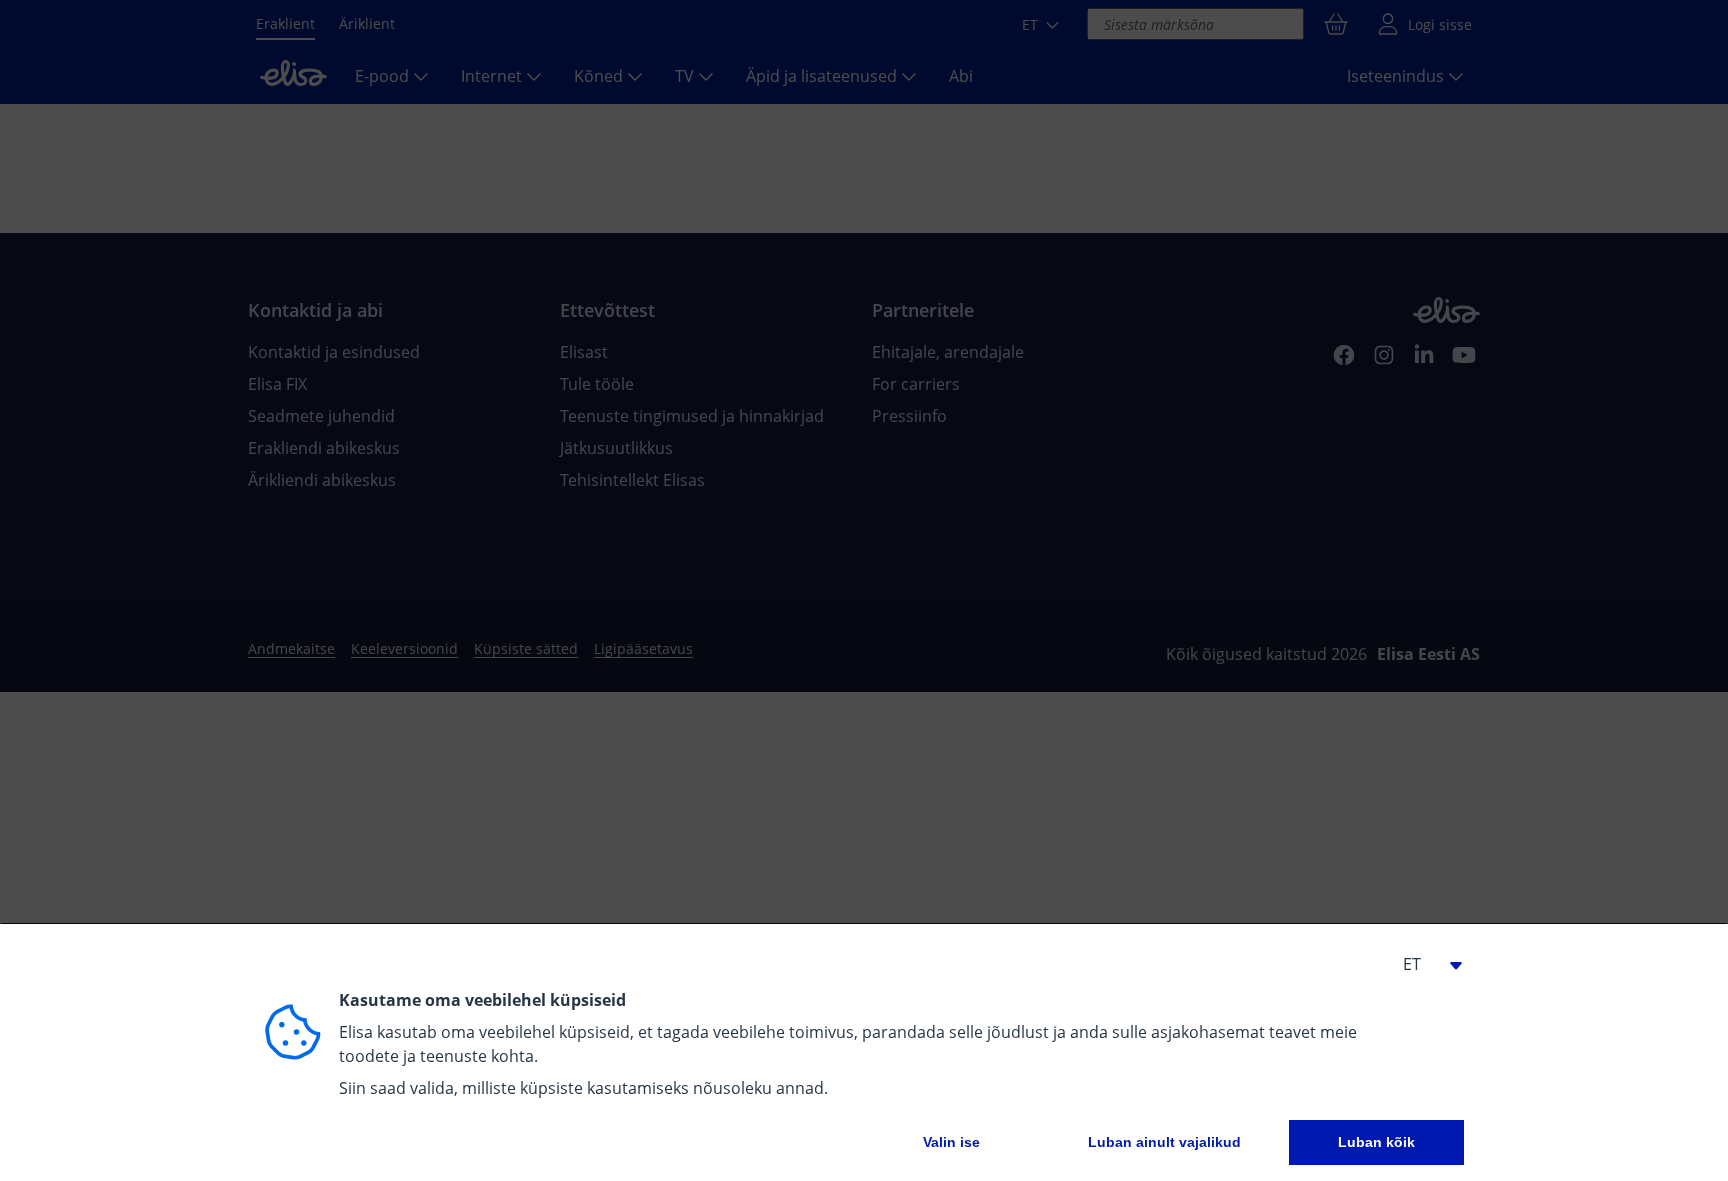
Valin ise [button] (951, 1142)
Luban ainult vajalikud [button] (1164, 1142)
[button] (1424, 964)
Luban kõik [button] (1376, 1142)
